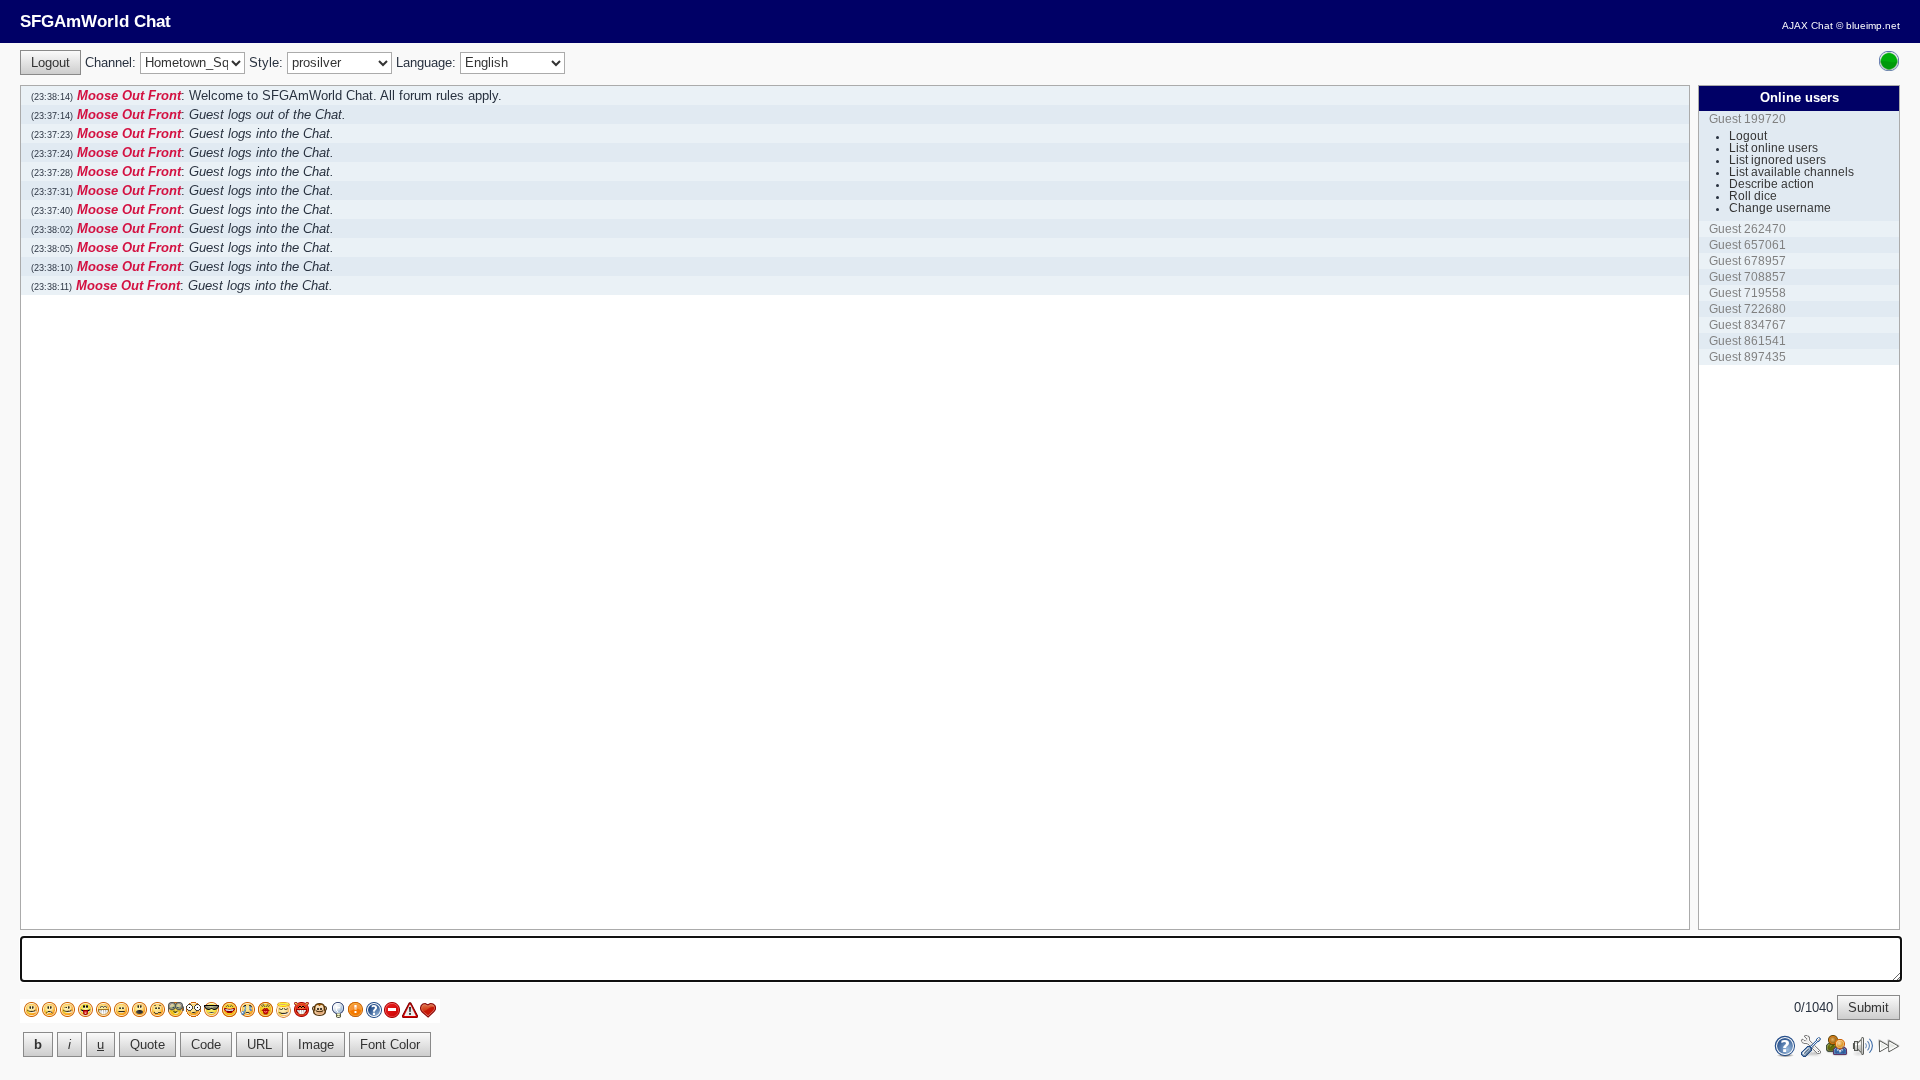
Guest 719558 (1747, 293)
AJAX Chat (1807, 25)
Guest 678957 (1747, 261)
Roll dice (1753, 196)
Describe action (1771, 184)
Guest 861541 (1747, 341)
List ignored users (1777, 160)
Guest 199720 (1747, 119)
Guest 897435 (1747, 357)
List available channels (1791, 172)
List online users (1773, 148)
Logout (1748, 136)
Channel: (110, 62)
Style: (266, 62)
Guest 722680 (1747, 309)
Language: (426, 62)
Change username (1780, 208)
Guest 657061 (1747, 245)
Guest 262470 (1747, 229)
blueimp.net (1873, 25)
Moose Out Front (129, 95)
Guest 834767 (1747, 325)
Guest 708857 (1747, 277)
